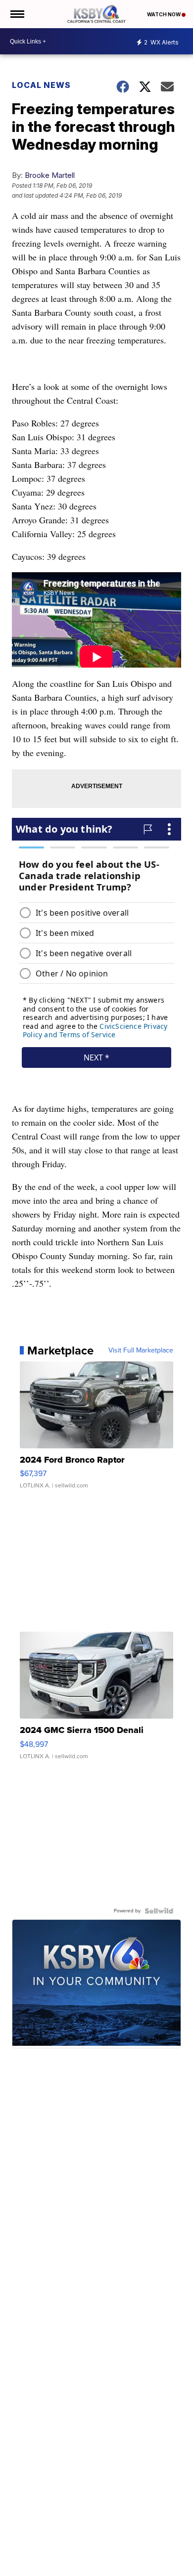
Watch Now (164, 14)
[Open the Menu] (17, 14)
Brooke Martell (50, 175)
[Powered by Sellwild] (159, 1911)
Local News (41, 85)
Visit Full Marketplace (141, 1351)
